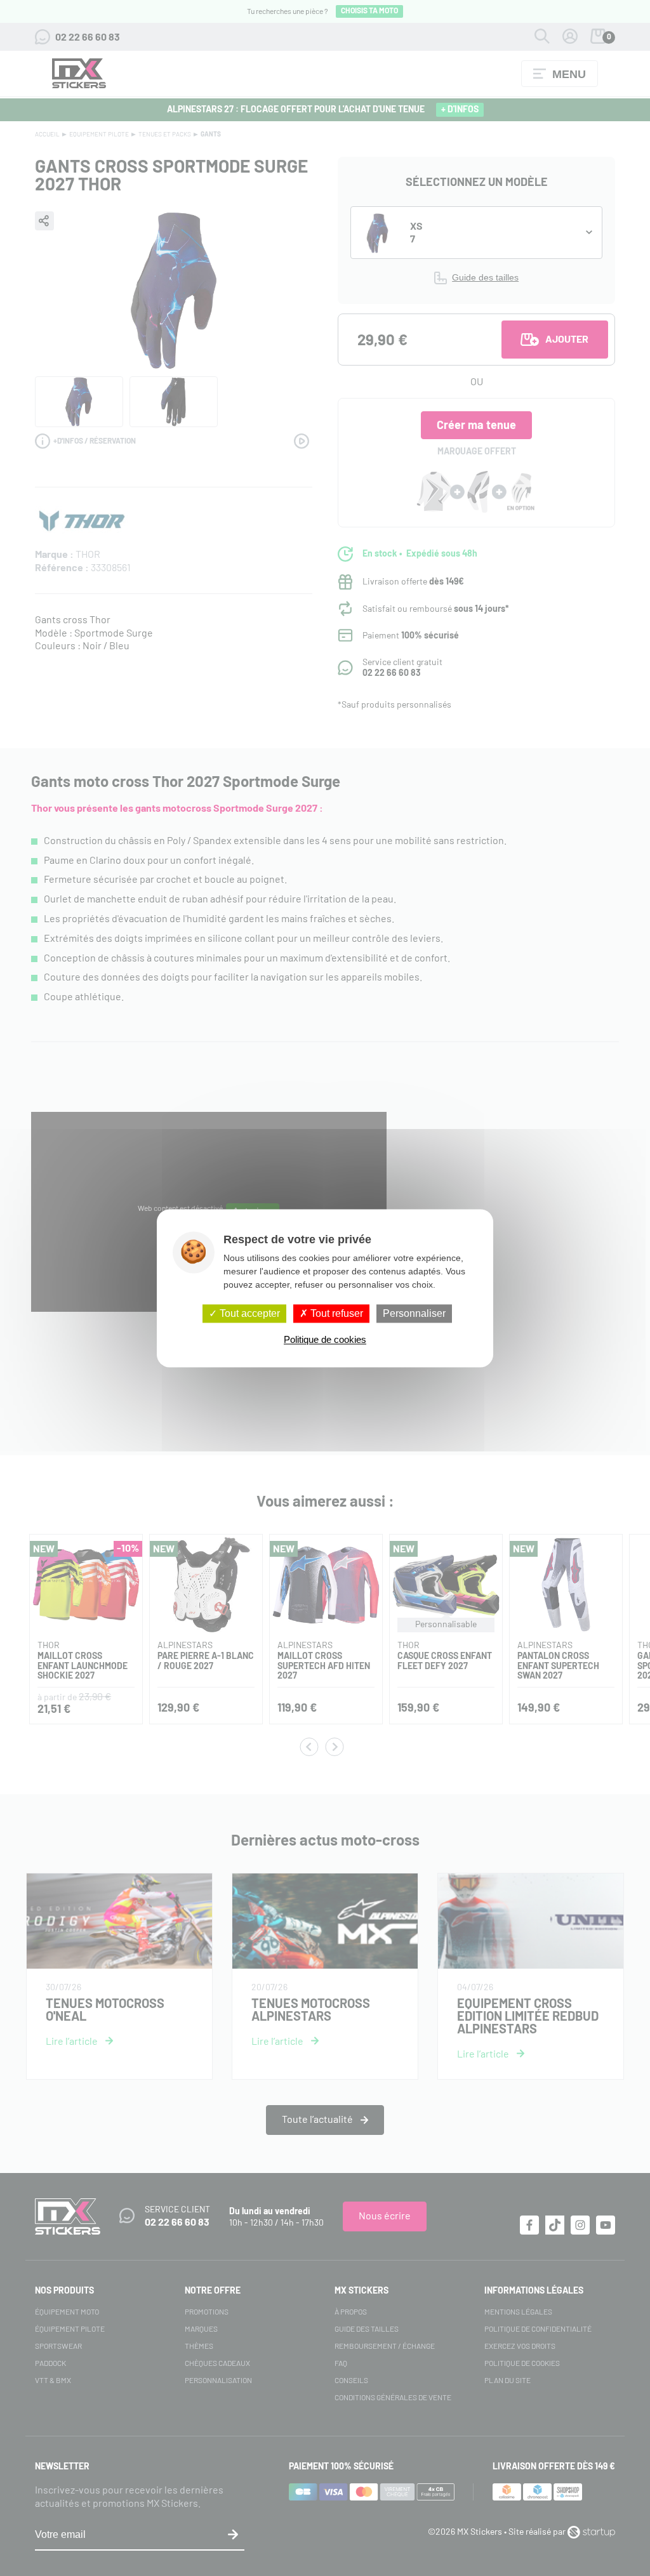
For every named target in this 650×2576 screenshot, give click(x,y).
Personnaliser (414, 1313)
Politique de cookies (325, 1339)
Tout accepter (249, 1313)
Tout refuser (335, 1313)
